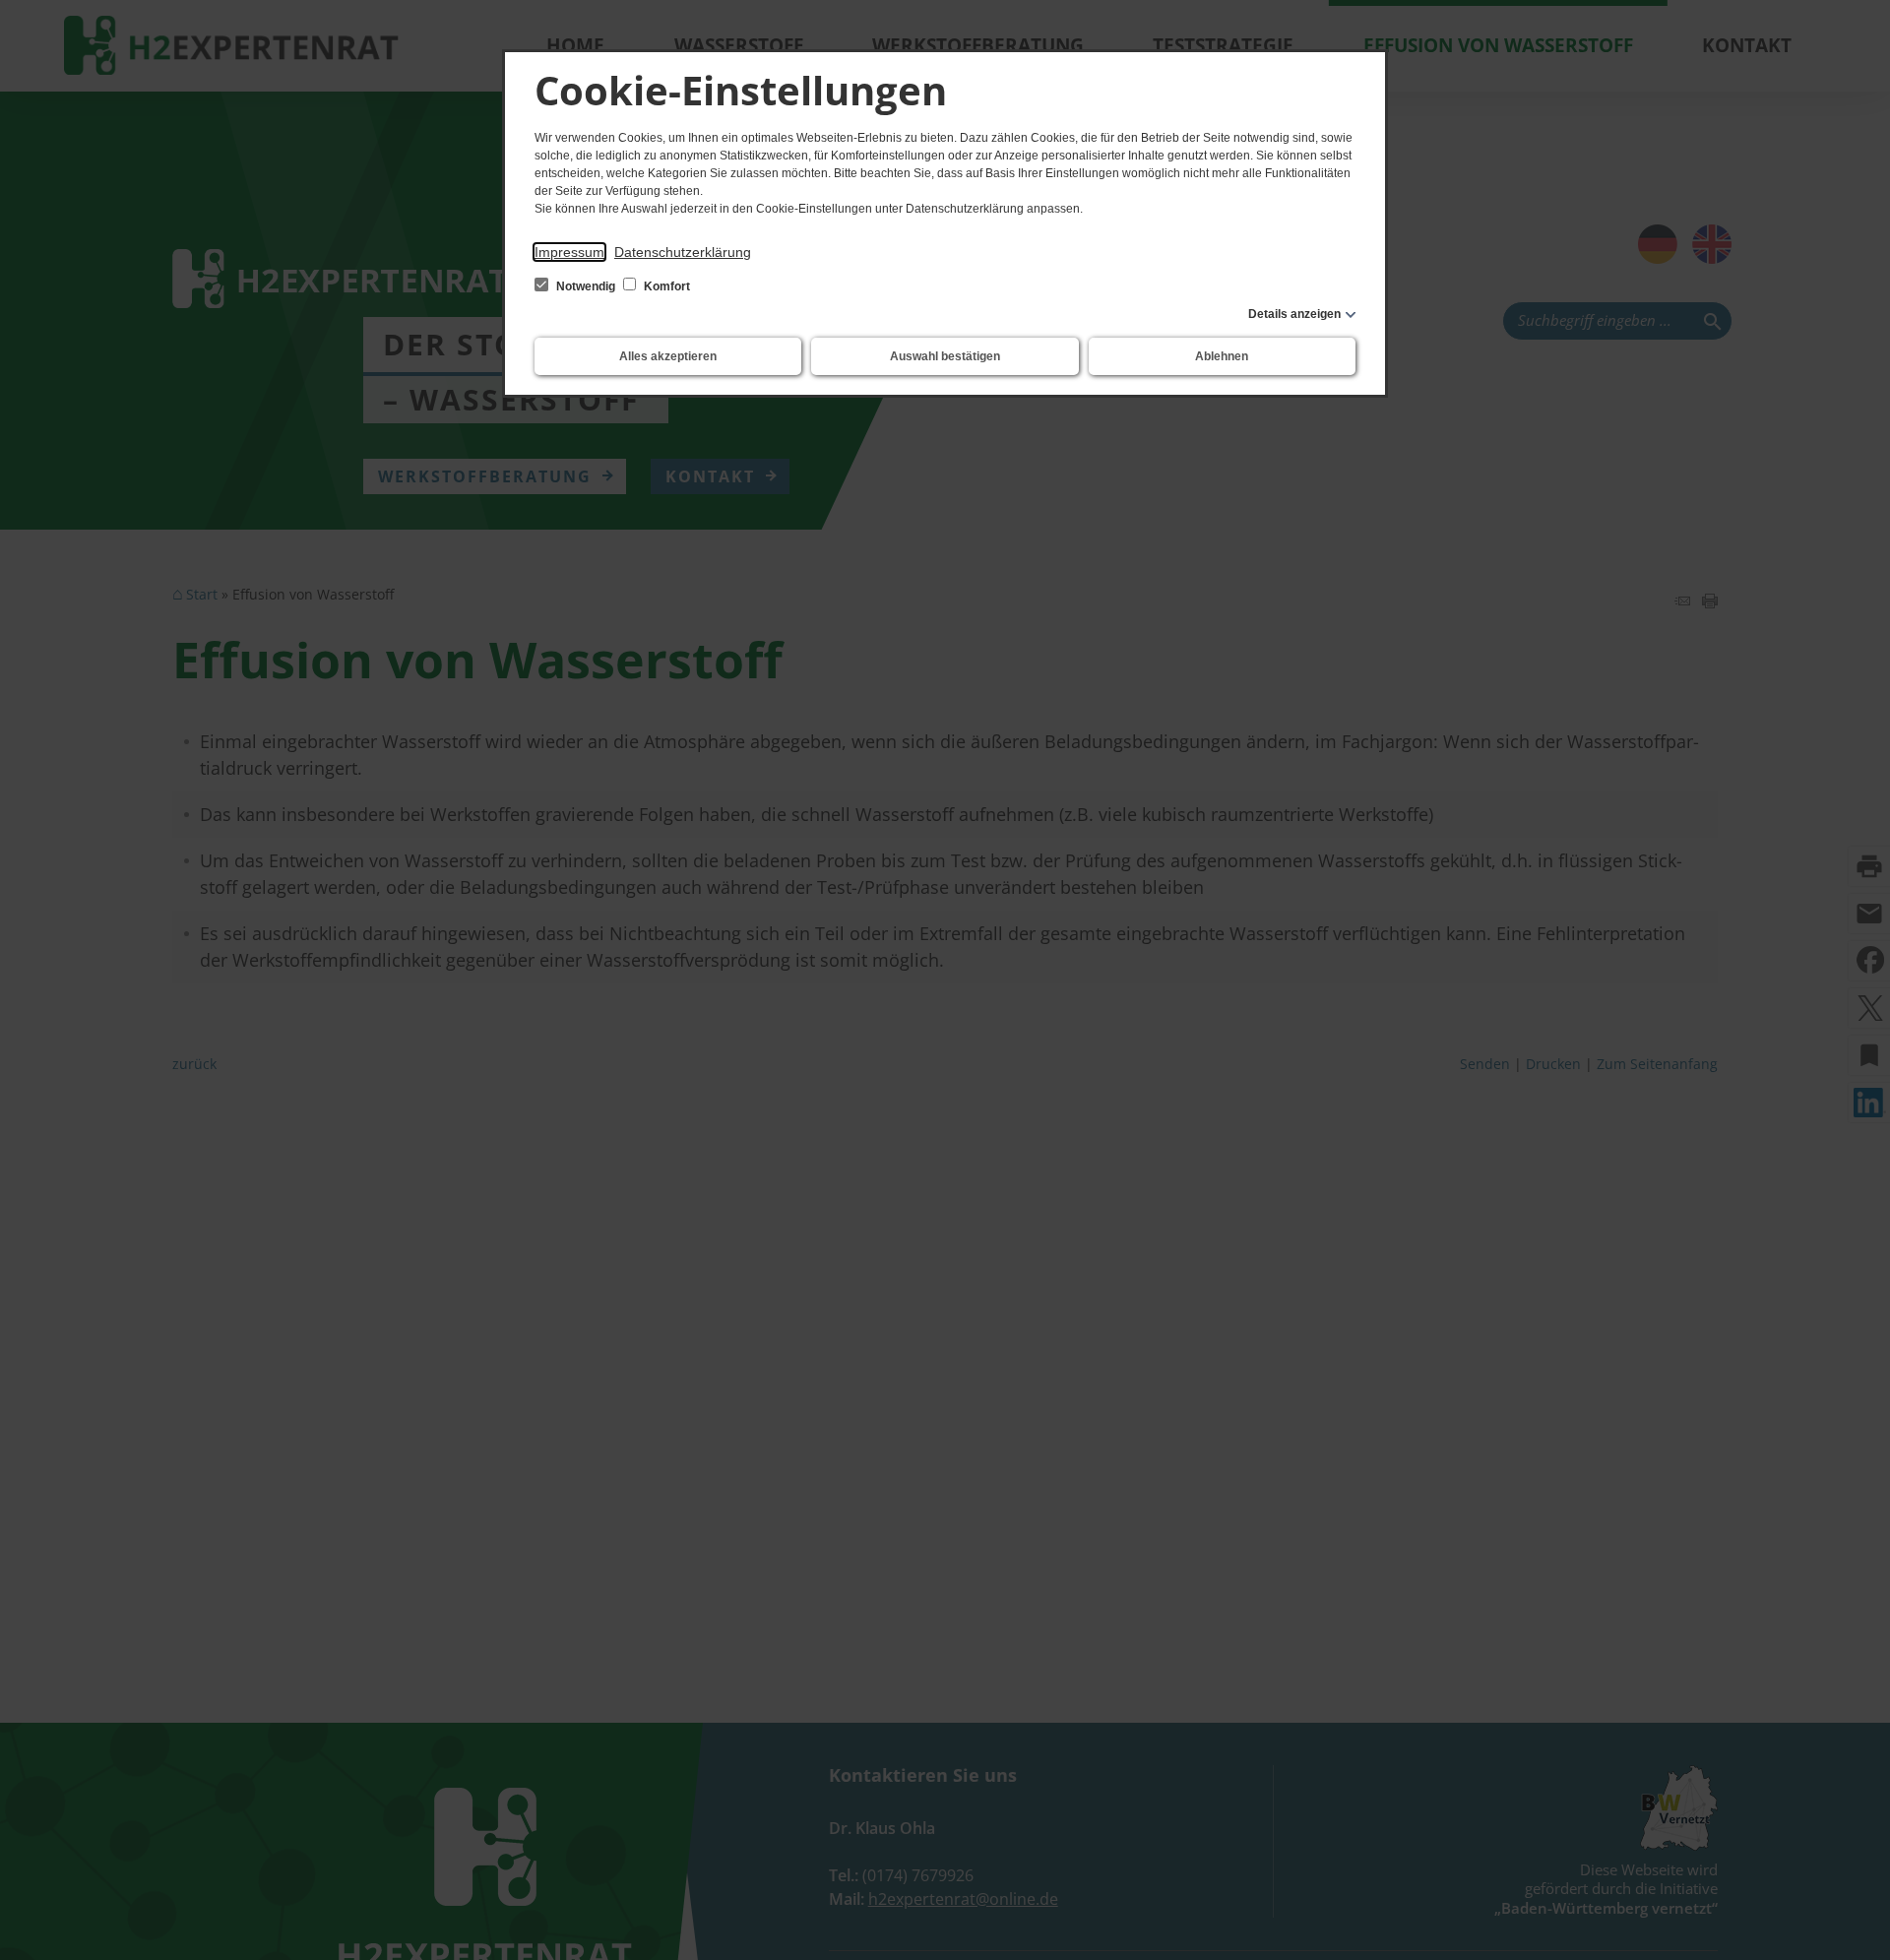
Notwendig (586, 286)
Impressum (569, 252)
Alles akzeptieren (668, 356)
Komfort (665, 286)
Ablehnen (1222, 356)
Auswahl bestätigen (945, 356)
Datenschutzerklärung (683, 252)
